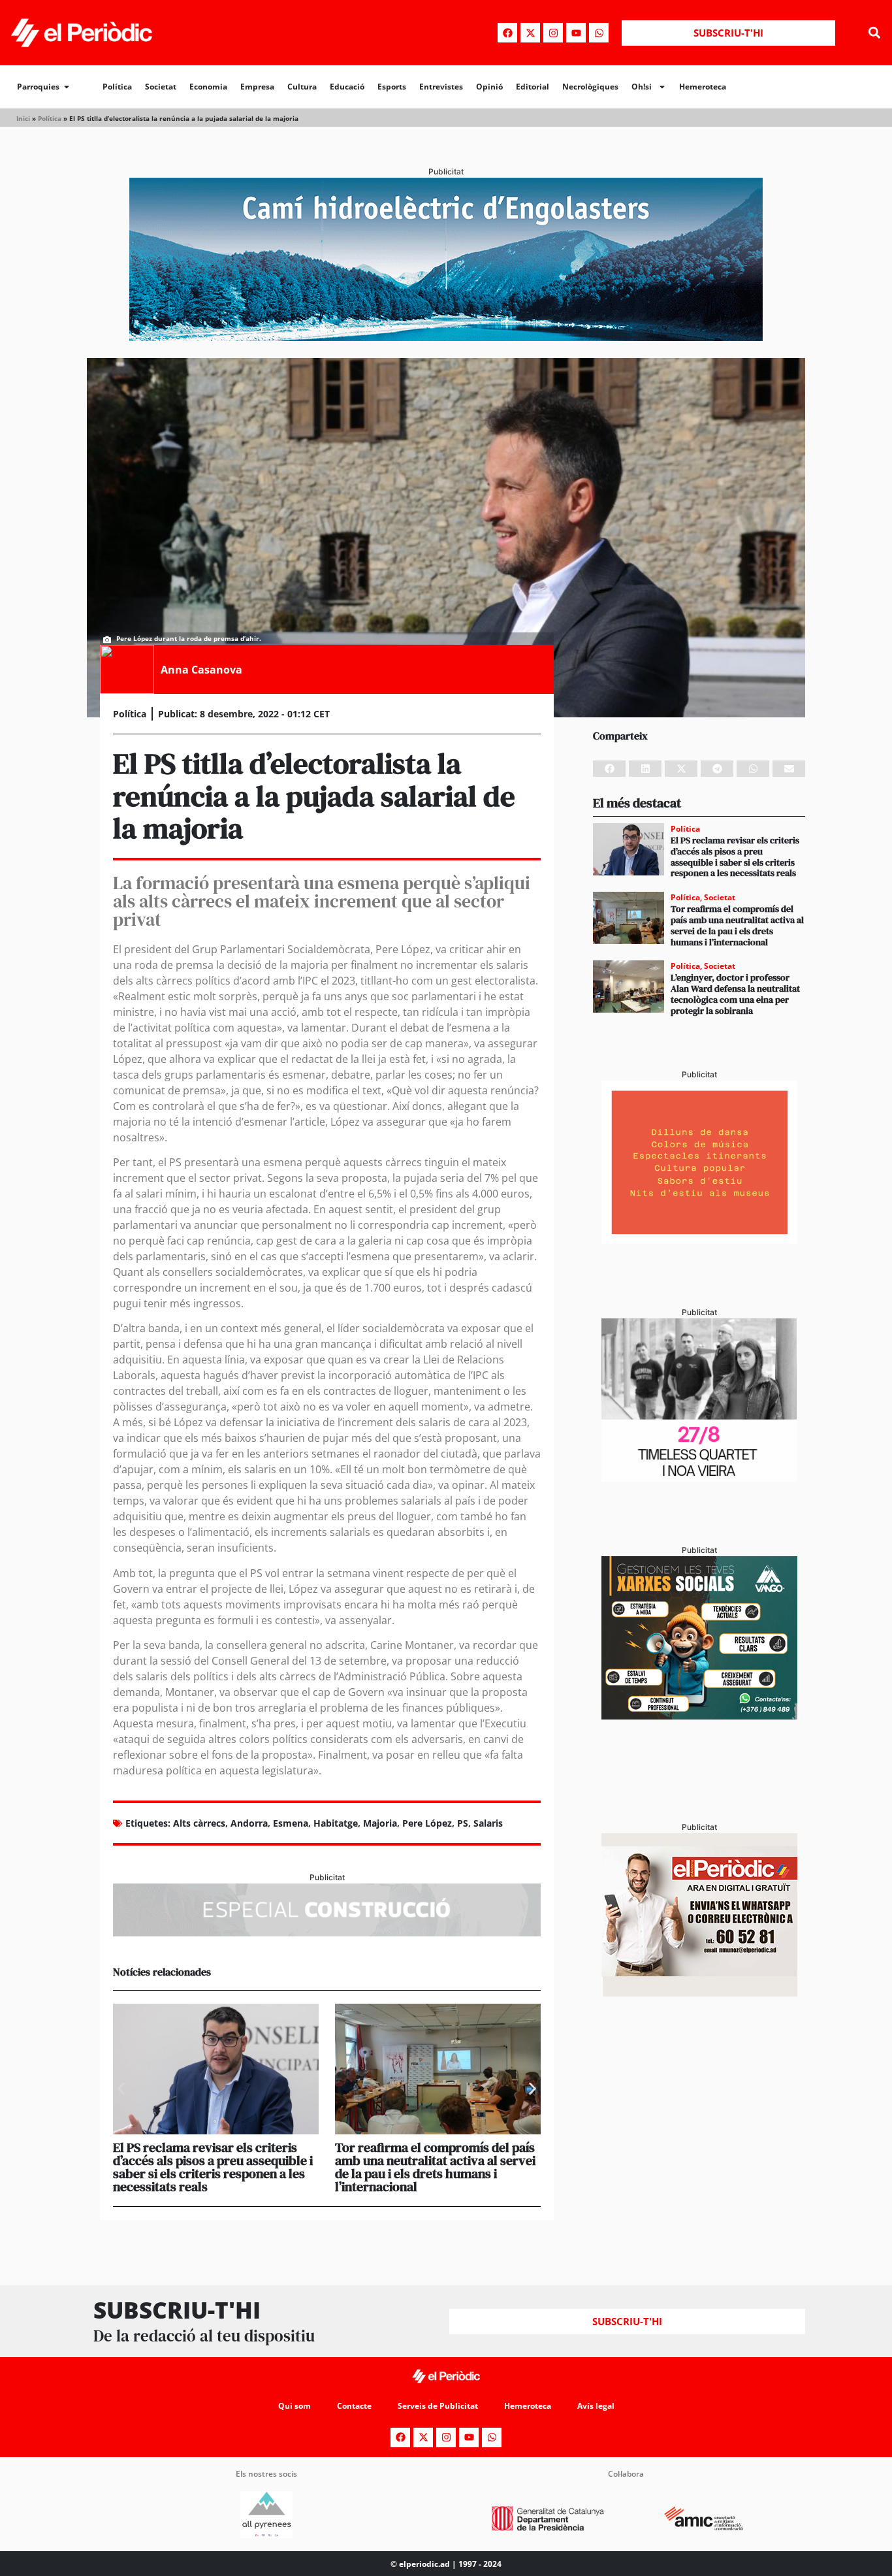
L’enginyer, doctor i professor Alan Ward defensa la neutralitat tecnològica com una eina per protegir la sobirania (735, 994)
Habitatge (336, 1823)
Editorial (533, 87)
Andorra (249, 1823)
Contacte (354, 2406)
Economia (208, 87)
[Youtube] (576, 33)
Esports (392, 87)
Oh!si (642, 87)
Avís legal (596, 2406)
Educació (347, 87)
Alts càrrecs (199, 1823)
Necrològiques (590, 87)
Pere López (427, 1823)
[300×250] (699, 1240)
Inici (23, 118)
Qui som (295, 2406)
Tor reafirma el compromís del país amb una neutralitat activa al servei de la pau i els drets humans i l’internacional (435, 2167)
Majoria (380, 1823)
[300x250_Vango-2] (699, 1716)
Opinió (489, 87)
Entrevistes (441, 87)
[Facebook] (507, 33)
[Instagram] (553, 33)
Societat (161, 87)
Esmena (291, 1823)
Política (117, 87)
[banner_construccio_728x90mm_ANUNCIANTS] (327, 1932)
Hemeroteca (703, 87)
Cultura (302, 87)
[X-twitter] (530, 33)
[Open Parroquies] (67, 87)
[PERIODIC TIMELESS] (699, 1478)
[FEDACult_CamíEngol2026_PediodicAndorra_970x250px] (446, 337)
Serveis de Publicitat (438, 2406)
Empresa (257, 87)
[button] (875, 33)
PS (463, 1823)
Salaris (488, 1823)
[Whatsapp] (599, 33)
